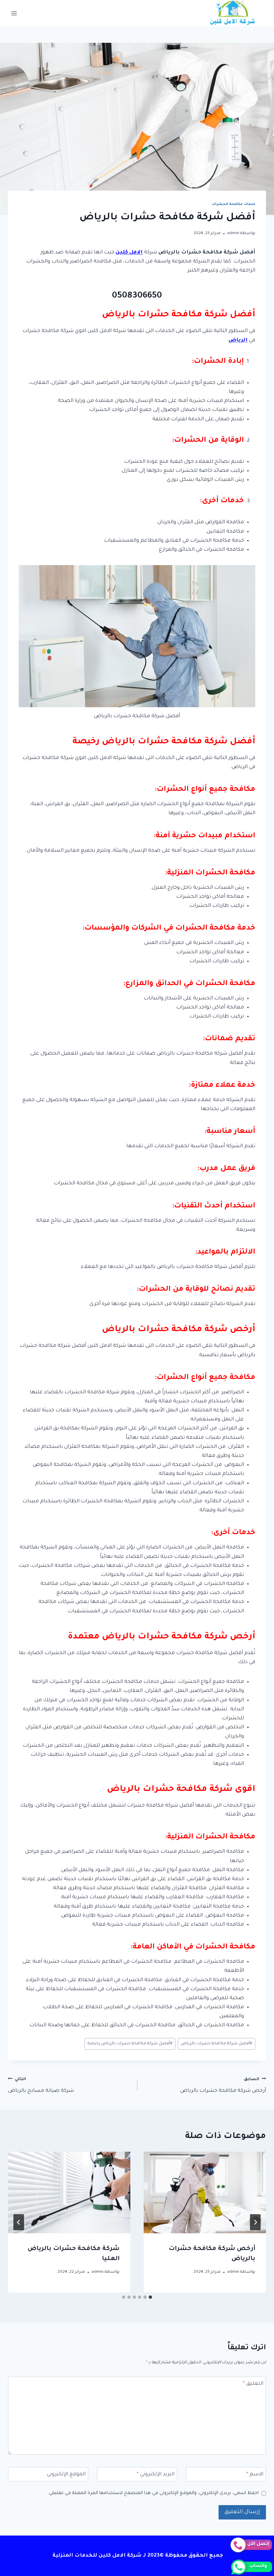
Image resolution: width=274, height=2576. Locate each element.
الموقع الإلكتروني (66, 2475)
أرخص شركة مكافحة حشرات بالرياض (223, 2086)
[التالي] (19, 2222)
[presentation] (205, 2192)
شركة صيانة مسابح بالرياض (41, 2086)
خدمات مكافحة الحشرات (234, 204)
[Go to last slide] (255, 2222)
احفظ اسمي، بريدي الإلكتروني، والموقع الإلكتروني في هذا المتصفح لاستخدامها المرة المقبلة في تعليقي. (153, 2493)
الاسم (255, 2475)
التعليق (253, 2384)
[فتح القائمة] (14, 13)
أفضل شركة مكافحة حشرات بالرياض (217, 2044)
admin (233, 233)
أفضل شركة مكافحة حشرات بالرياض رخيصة (130, 2044)
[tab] (150, 2297)
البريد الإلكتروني (156, 2475)
